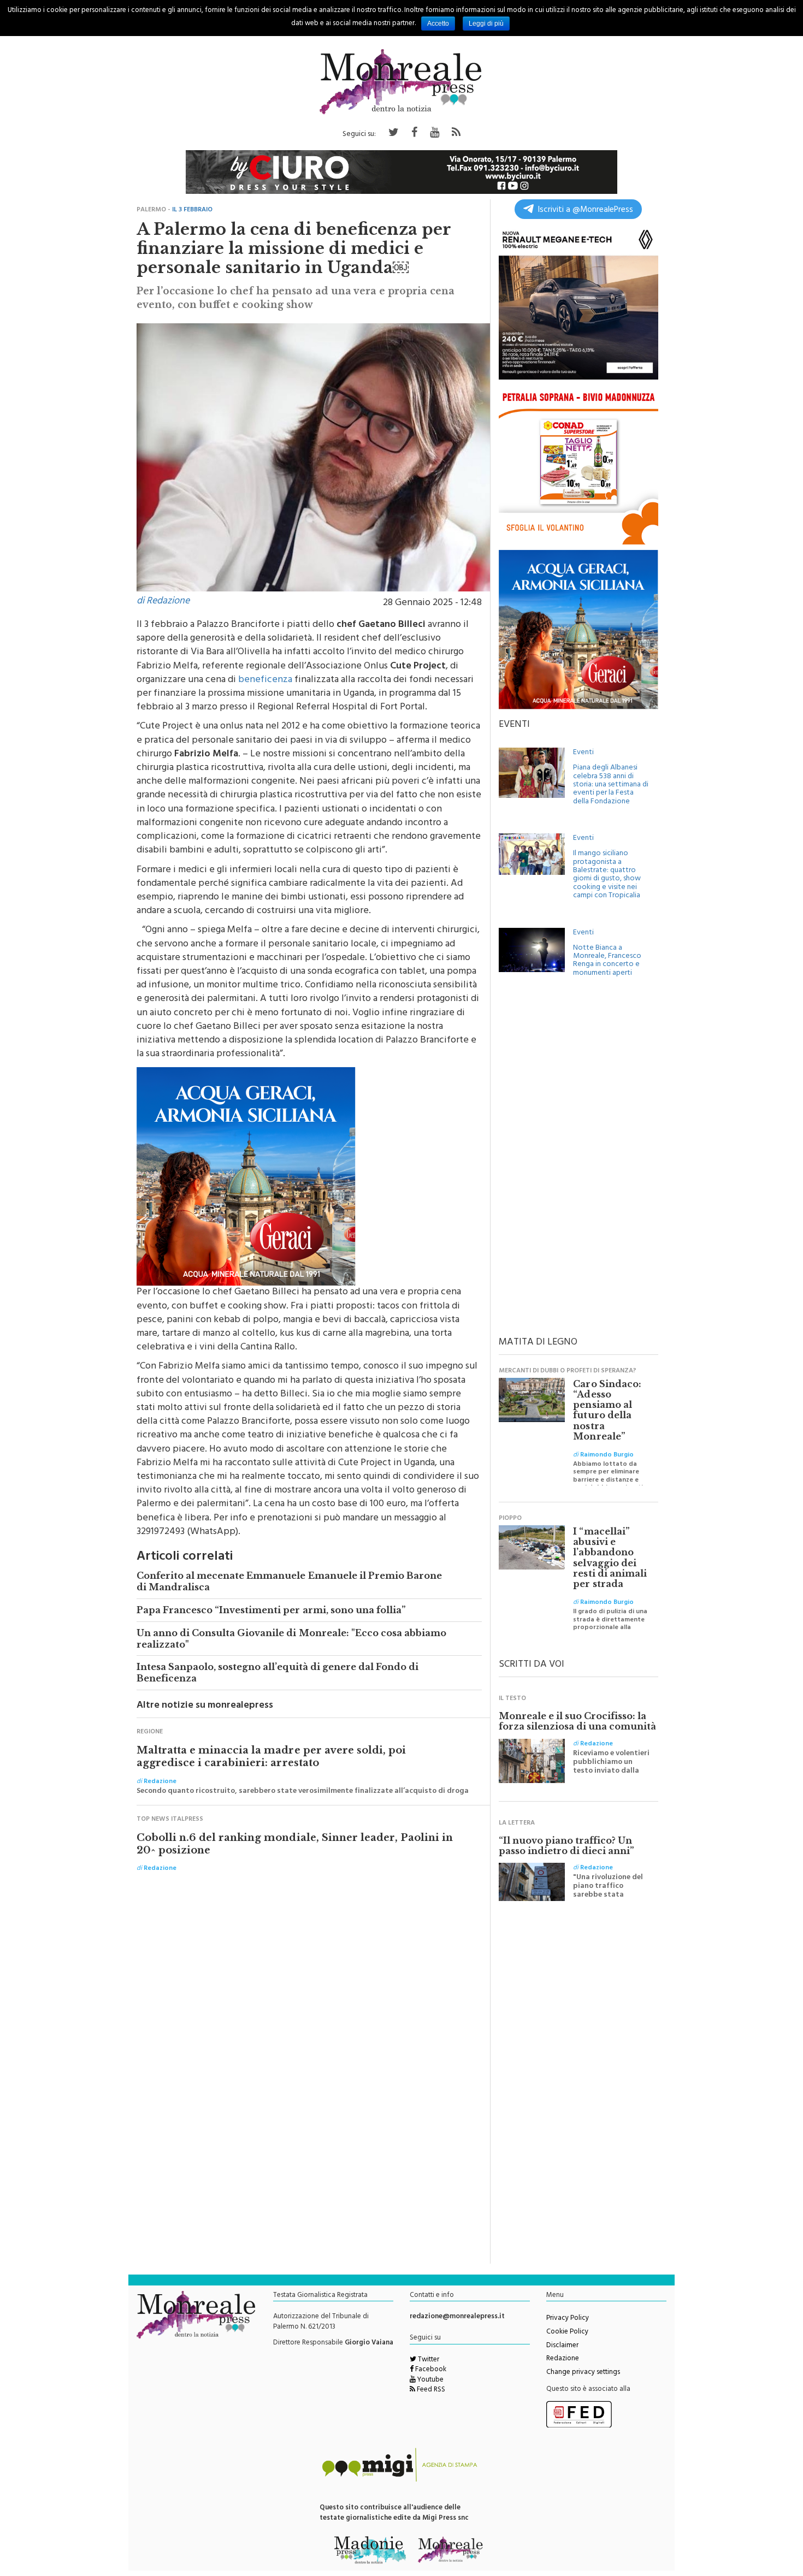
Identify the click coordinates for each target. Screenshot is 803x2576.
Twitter (428, 2360)
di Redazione (163, 602)
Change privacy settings (583, 2373)
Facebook (430, 2370)
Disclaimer (562, 2346)
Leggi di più (486, 23)
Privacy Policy (568, 2319)
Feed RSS (430, 2390)
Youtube (430, 2380)
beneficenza (265, 680)
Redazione (563, 2359)
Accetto (438, 23)
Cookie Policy (567, 2332)
